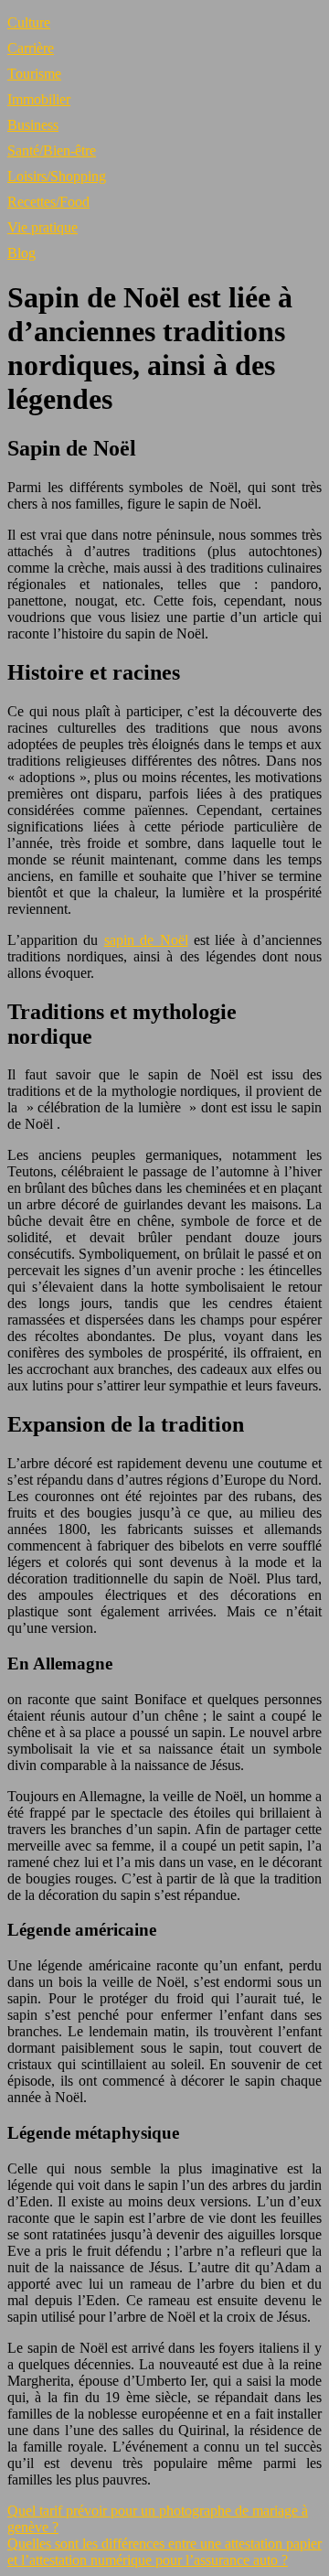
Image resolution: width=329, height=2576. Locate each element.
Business (33, 125)
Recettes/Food (48, 202)
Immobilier (39, 99)
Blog (21, 253)
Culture (29, 22)
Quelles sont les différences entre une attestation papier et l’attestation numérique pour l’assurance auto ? (164, 2552)
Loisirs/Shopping (57, 176)
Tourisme (34, 74)
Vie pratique (42, 227)
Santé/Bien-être (52, 150)
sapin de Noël (146, 940)
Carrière (31, 48)
